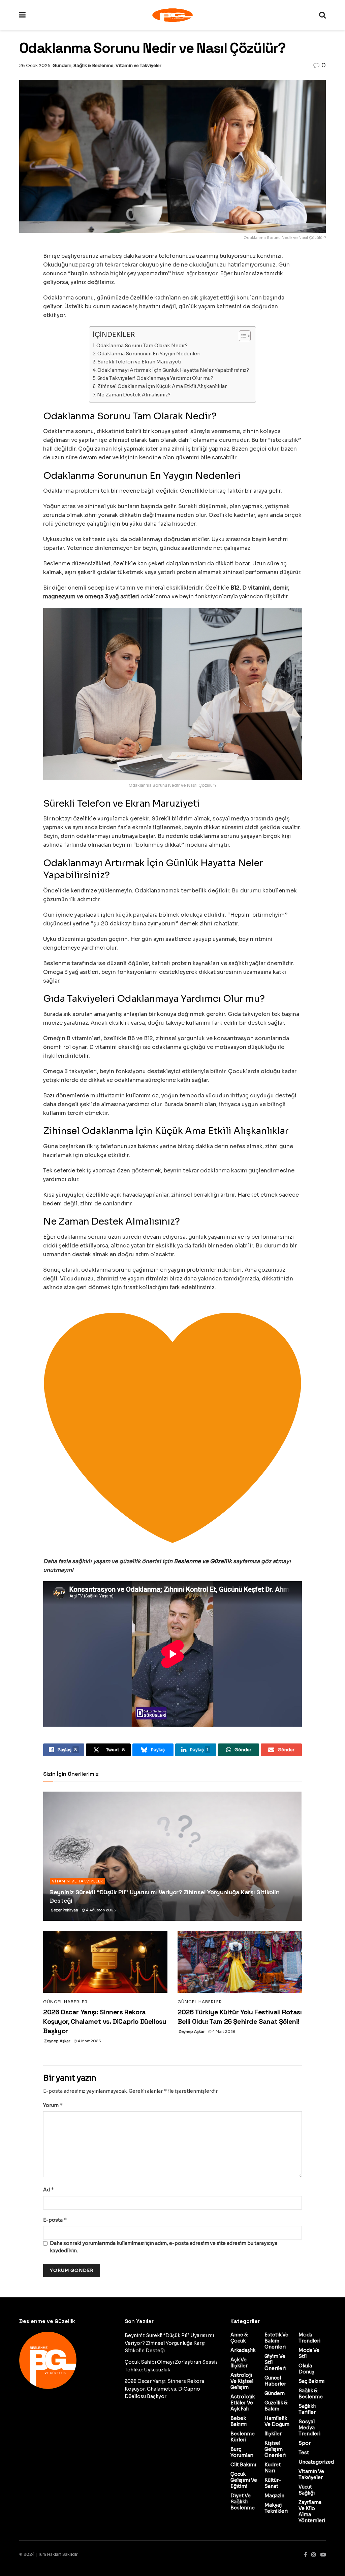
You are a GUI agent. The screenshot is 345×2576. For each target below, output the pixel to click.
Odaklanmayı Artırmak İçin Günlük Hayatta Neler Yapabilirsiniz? (173, 370)
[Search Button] (322, 15)
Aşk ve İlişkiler (239, 2363)
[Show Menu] (22, 15)
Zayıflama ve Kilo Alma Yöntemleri (312, 2511)
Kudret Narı (273, 2468)
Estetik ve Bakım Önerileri (276, 2341)
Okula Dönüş (306, 2369)
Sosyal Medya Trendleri (309, 2428)
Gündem (62, 65)
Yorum (53, 2105)
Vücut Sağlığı (307, 2490)
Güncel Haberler (65, 2002)
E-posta (55, 2220)
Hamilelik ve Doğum (277, 2421)
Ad (49, 2190)
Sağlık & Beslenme (93, 65)
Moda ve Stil (309, 2353)
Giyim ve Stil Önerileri (275, 2362)
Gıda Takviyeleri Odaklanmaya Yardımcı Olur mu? (155, 378)
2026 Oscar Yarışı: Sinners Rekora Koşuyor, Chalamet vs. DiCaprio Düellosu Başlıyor (105, 2021)
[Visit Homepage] (172, 15)
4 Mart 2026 (89, 2041)
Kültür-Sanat (273, 2483)
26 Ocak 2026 (35, 65)
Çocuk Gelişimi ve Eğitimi (244, 2480)
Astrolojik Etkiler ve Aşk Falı (243, 2403)
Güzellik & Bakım (276, 2406)
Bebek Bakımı (239, 2421)
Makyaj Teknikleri (276, 2508)
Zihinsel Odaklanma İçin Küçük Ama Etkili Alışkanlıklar (162, 386)
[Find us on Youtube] (323, 2555)
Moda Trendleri (309, 2338)
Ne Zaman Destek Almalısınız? (134, 395)
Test (304, 2453)
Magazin (274, 2496)
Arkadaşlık (243, 2350)
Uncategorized (316, 2462)
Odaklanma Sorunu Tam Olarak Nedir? (142, 346)
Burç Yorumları (242, 2452)
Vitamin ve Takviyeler (138, 65)
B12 (235, 588)
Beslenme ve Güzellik (203, 1561)
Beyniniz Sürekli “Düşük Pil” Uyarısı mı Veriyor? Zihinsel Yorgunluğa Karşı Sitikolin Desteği (169, 2343)
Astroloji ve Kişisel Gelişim (242, 2381)
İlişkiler (273, 2434)
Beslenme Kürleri (243, 2437)
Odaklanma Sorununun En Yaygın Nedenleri (149, 354)
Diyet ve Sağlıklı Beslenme (243, 2502)
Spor (305, 2443)
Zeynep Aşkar (57, 2041)
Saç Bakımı (311, 2381)
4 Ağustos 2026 (101, 1910)
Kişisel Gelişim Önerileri (275, 2449)
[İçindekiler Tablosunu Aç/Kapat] (241, 336)
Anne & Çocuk (239, 2338)
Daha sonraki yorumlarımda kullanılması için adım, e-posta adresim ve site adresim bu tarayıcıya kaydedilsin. (164, 2247)
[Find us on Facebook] (305, 2555)
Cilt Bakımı (243, 2465)
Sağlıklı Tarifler (307, 2409)
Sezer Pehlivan (65, 1910)
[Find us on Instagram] (314, 2555)
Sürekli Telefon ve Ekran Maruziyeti (139, 362)
